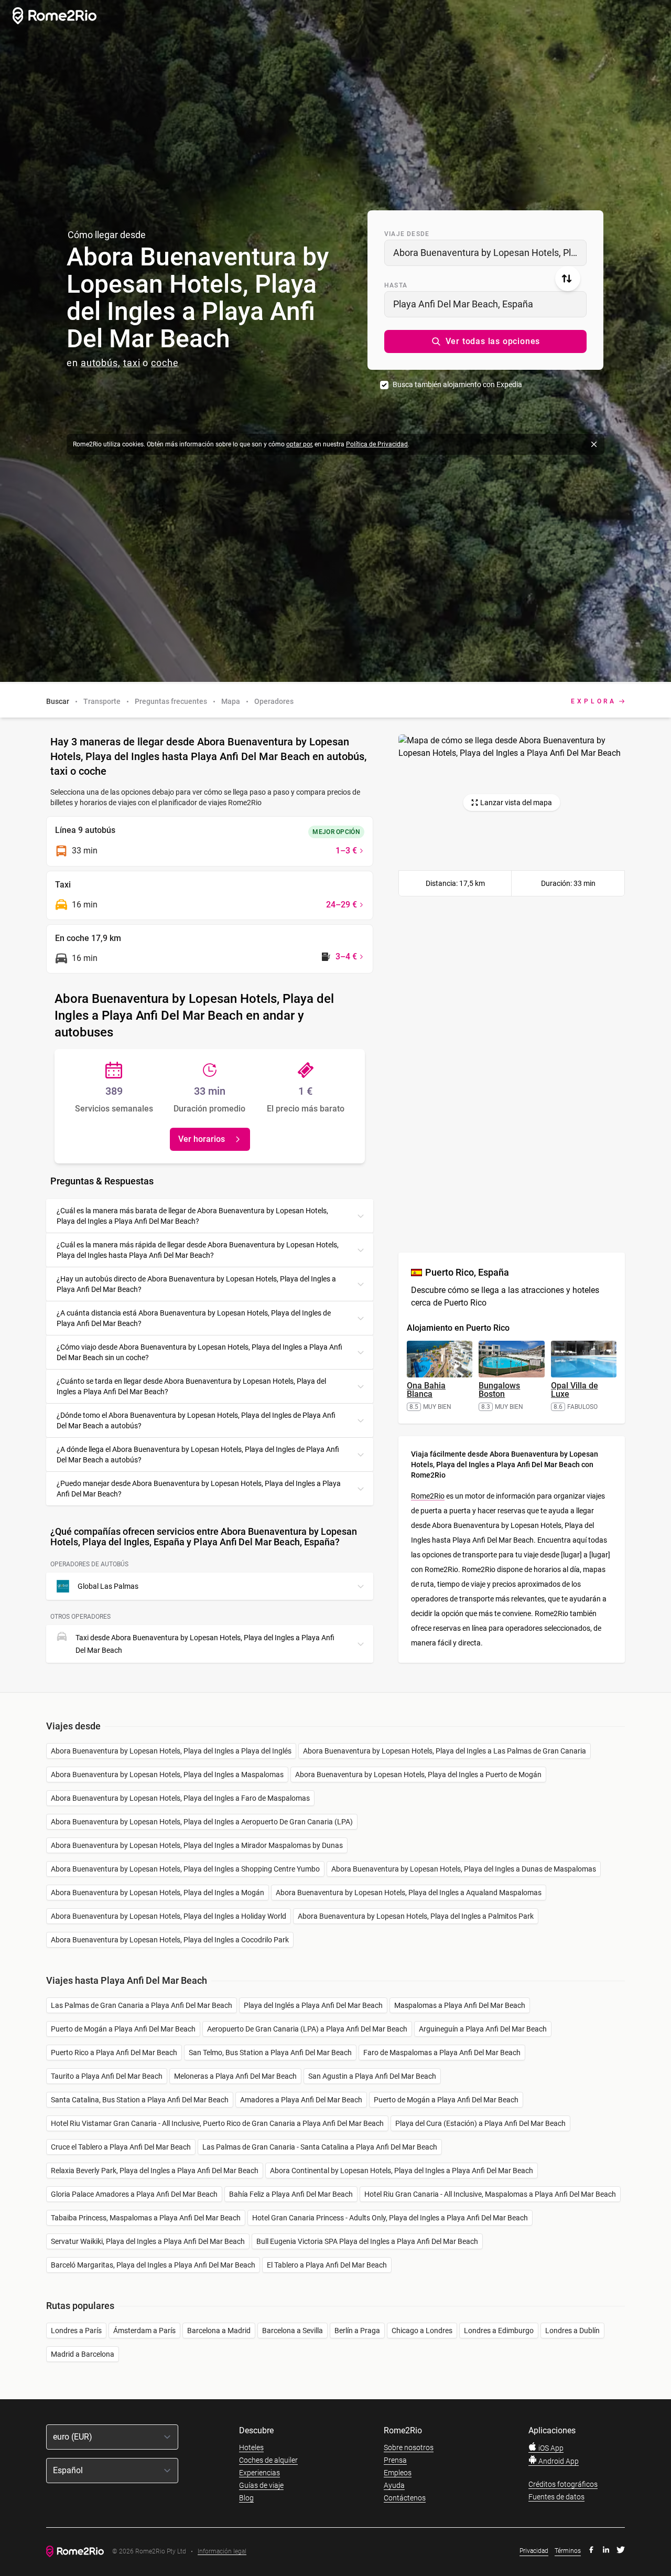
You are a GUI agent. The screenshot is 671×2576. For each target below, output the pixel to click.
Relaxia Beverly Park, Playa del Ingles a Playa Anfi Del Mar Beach (155, 2171)
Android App (558, 2461)
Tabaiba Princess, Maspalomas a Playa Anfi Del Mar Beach (146, 2218)
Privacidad (534, 2551)
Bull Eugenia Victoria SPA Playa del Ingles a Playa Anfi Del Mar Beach (367, 2241)
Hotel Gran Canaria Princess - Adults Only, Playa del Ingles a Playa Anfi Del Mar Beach (390, 2218)
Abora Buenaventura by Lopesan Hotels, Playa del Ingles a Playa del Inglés (171, 1751)
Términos (568, 2551)
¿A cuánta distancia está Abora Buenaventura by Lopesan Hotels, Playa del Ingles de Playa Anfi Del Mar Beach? (194, 1318)
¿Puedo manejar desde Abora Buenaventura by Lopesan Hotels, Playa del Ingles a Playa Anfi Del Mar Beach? (199, 1489)
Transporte (102, 701)
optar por (299, 444)
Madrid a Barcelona (83, 2354)
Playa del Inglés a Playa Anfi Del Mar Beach (313, 2005)
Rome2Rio (428, 1496)
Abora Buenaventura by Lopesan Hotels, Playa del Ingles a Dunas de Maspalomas (464, 1869)
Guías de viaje (261, 2485)
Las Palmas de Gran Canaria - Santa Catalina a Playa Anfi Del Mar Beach (320, 2147)
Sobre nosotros (409, 2447)
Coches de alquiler (268, 2460)
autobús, (101, 363)
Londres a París (76, 2331)
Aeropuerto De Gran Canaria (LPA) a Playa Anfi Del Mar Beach (307, 2029)
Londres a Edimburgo (499, 2331)
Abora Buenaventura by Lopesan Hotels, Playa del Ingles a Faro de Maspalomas (180, 1798)
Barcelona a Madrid (219, 2331)
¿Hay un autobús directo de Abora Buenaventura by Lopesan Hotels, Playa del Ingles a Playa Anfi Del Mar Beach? (196, 1284)
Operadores (274, 701)
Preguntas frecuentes (171, 701)
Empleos (398, 2473)
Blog (246, 2498)
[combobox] (485, 253)
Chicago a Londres (422, 2331)
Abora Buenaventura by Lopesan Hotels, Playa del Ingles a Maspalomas (167, 1775)
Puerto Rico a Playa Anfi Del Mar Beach (114, 2053)
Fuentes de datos (556, 2497)
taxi (132, 363)
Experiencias (259, 2473)
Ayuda (394, 2485)
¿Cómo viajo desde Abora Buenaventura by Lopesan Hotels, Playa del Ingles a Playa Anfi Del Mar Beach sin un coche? (199, 1352)
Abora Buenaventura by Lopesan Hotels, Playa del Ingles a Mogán (158, 1893)
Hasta (396, 285)
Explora (594, 701)
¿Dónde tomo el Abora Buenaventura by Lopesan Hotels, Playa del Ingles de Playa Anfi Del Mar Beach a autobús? (196, 1420)
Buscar (58, 701)
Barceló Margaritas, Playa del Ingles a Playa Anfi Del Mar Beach (153, 2265)
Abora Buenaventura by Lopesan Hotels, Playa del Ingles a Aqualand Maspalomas (409, 1893)
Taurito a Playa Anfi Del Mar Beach (107, 2076)
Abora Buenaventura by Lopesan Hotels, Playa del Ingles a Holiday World (169, 1916)
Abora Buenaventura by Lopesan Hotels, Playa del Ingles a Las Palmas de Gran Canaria (445, 1751)
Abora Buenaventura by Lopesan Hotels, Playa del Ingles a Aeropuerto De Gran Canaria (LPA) (202, 1822)
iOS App (550, 2448)
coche (165, 363)
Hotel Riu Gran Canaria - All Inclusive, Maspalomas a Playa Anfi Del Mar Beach (490, 2194)
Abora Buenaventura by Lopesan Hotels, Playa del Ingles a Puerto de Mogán (418, 1775)
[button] (485, 341)
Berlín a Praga (357, 2331)
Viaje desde (407, 234)
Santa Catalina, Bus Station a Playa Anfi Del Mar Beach (140, 2100)
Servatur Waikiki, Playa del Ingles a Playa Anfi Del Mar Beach (148, 2241)
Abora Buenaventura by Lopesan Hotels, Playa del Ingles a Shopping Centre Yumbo (185, 1869)
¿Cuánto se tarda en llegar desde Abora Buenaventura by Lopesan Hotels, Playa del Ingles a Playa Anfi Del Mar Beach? (191, 1386)
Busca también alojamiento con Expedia (457, 384)
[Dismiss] (594, 444)
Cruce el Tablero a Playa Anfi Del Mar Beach (121, 2147)
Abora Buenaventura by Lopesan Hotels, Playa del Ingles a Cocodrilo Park (170, 1940)
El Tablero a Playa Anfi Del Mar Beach (327, 2265)
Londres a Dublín (572, 2331)
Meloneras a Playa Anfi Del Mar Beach (235, 2076)
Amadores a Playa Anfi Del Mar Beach (301, 2100)
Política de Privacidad (377, 444)
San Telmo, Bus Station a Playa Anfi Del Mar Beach (270, 2053)
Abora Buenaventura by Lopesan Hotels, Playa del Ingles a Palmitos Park (416, 1916)
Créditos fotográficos (563, 2484)
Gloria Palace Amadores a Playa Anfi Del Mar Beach (134, 2194)
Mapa (231, 701)
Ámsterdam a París (144, 2331)
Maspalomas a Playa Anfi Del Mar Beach (460, 2005)
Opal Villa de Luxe (575, 1390)
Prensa (395, 2460)
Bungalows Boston (499, 1390)
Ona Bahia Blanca (426, 1390)
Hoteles (251, 2447)
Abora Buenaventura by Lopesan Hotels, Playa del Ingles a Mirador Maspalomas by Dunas (197, 1845)
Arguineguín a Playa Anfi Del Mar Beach (483, 2029)
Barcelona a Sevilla (293, 2331)
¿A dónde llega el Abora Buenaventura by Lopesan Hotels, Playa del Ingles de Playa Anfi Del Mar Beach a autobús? (198, 1455)
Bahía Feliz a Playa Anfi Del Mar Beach (291, 2194)
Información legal (222, 2552)
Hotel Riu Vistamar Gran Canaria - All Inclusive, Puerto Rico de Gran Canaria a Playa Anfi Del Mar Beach (217, 2123)
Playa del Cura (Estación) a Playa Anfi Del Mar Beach (480, 2123)
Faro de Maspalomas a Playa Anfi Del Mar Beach (442, 2053)
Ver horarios (202, 1139)
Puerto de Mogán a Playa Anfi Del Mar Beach (123, 2029)
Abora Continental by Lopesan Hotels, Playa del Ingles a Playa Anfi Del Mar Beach (402, 2171)
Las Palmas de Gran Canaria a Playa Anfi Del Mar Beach (142, 2005)
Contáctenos (405, 2498)
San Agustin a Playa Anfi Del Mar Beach (372, 2076)
